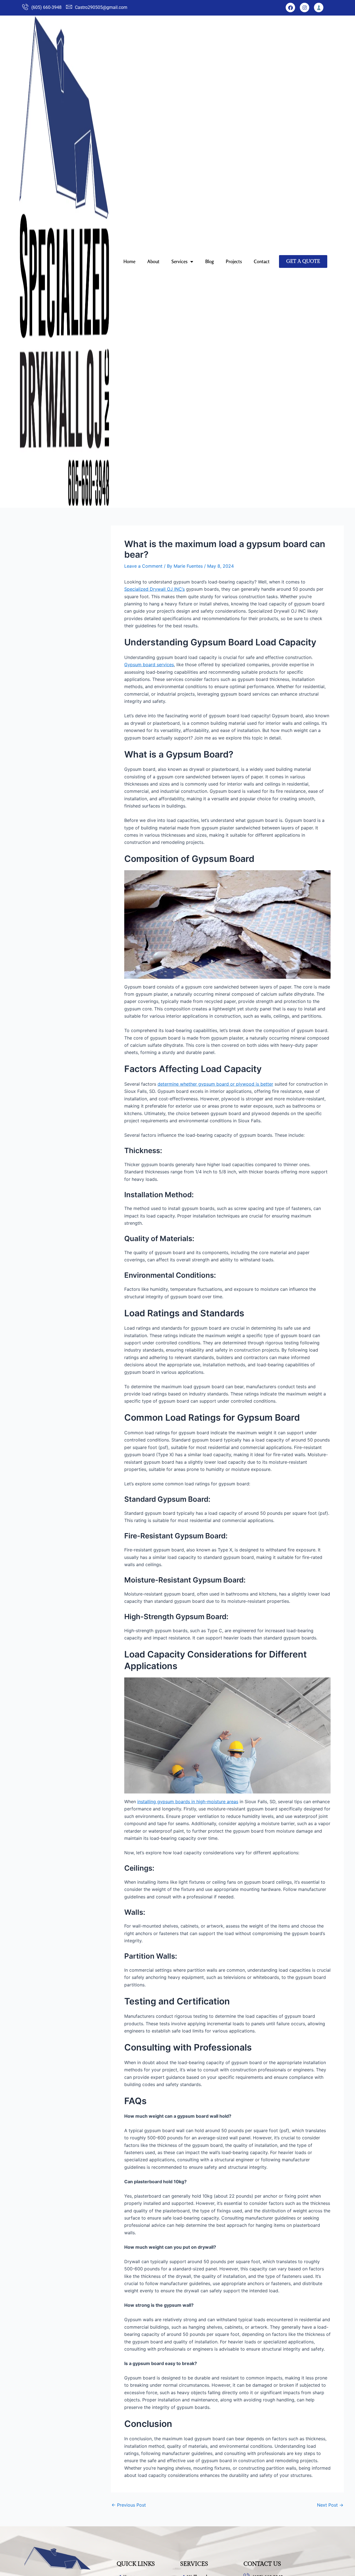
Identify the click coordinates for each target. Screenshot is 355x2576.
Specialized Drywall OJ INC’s (154, 589)
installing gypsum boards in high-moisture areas (188, 1802)
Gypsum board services (149, 665)
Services (179, 261)
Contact (262, 261)
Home (129, 261)
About (153, 261)
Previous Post (129, 2505)
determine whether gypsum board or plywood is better (215, 1084)
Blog (210, 261)
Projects (234, 261)
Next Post (330, 2505)
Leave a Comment (143, 566)
